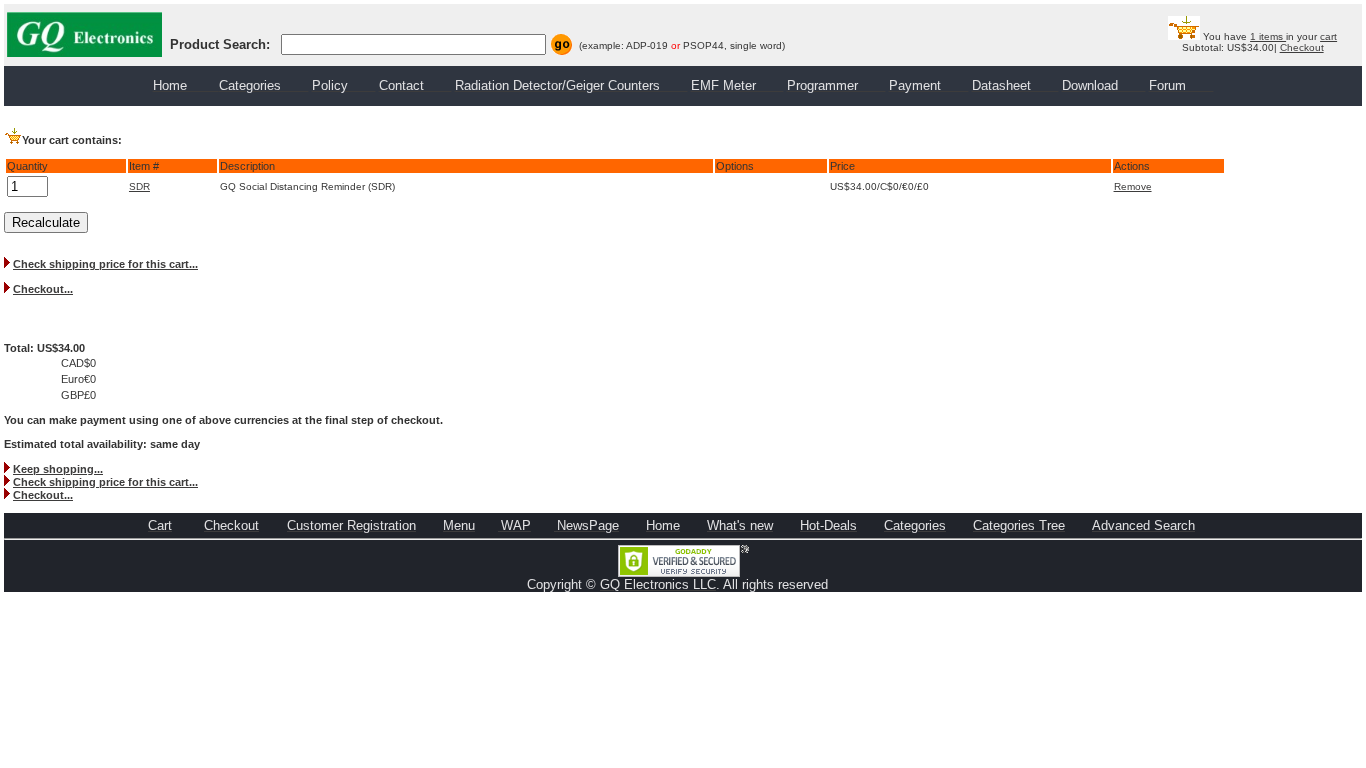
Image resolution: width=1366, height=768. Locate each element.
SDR (139, 186)
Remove (1133, 186)
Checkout (1302, 47)
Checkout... (43, 289)
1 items (1268, 36)
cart (1328, 36)
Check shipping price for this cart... (105, 264)
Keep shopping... (58, 469)
